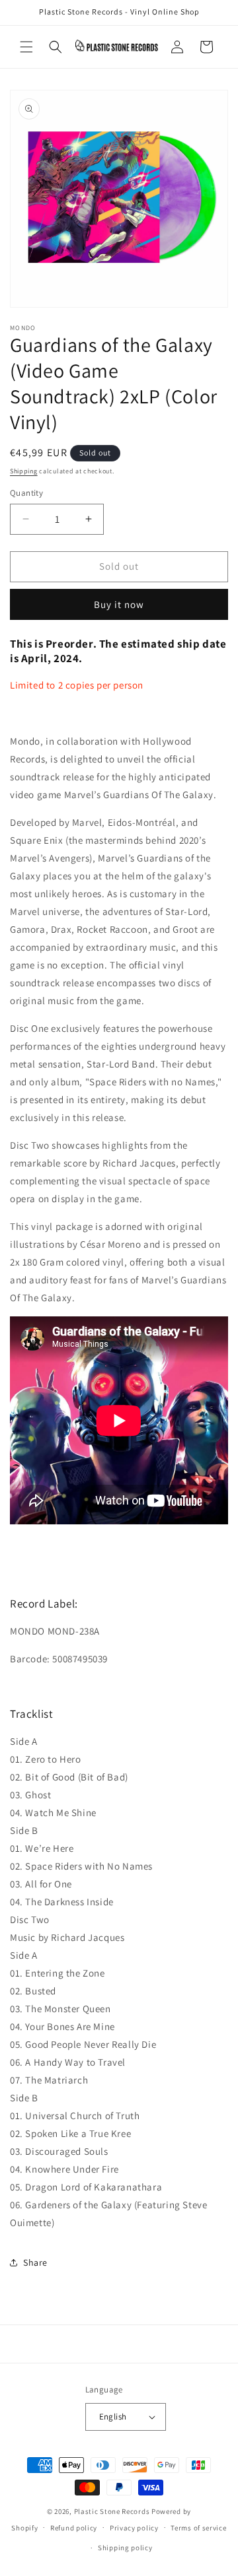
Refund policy (74, 2528)
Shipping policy (125, 2548)
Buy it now (119, 604)
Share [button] (35, 2262)
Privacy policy (134, 2528)
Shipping (24, 471)
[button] (26, 47)
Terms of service (198, 2528)
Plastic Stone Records (112, 2511)
